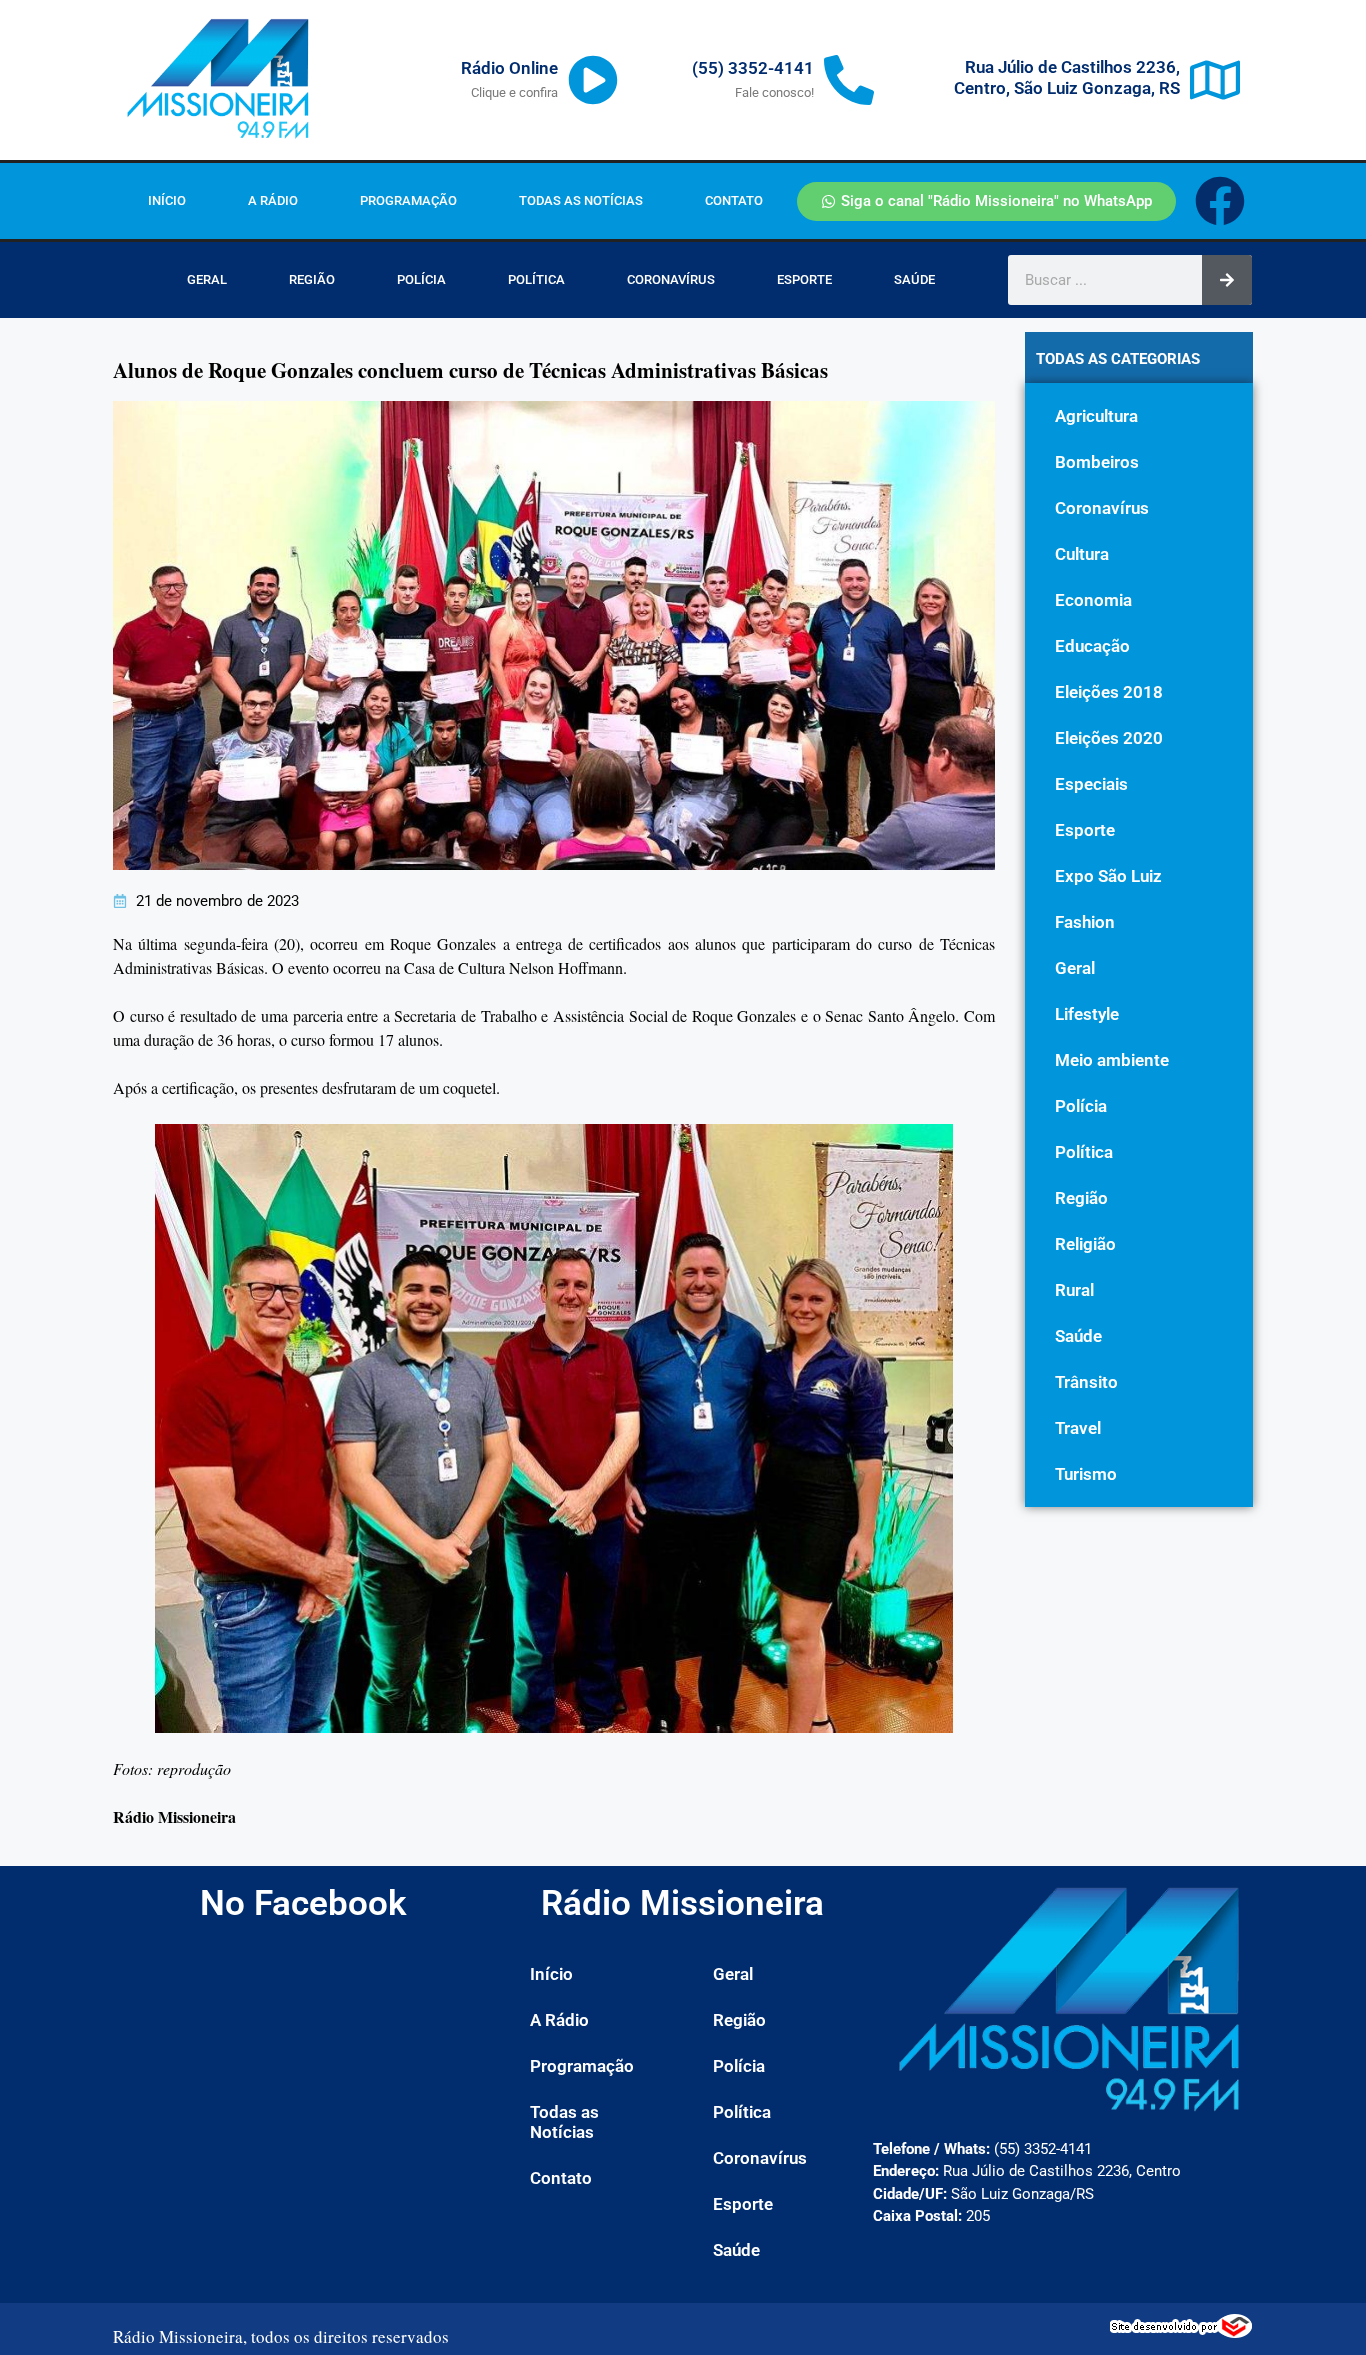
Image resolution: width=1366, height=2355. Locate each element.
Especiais (1091, 784)
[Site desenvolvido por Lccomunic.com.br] (1181, 2332)
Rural (1074, 1290)
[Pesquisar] (1227, 280)
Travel (1078, 1428)
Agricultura (1096, 416)
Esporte (804, 279)
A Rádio (273, 200)
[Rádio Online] (593, 80)
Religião (1085, 1244)
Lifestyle (1087, 1014)
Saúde (914, 279)
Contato (734, 200)
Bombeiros (1097, 462)
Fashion (1085, 922)
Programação (408, 200)
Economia (1093, 600)
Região (312, 279)
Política (536, 279)
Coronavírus (671, 279)
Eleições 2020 (1109, 738)
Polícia (421, 279)
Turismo (1086, 1474)
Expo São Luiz (1108, 876)
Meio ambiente (1112, 1060)
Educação (1092, 646)
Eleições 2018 (1109, 692)
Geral (207, 279)
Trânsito (1086, 1382)
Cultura (1082, 554)
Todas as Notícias (581, 200)
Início (167, 200)
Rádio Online (509, 68)
